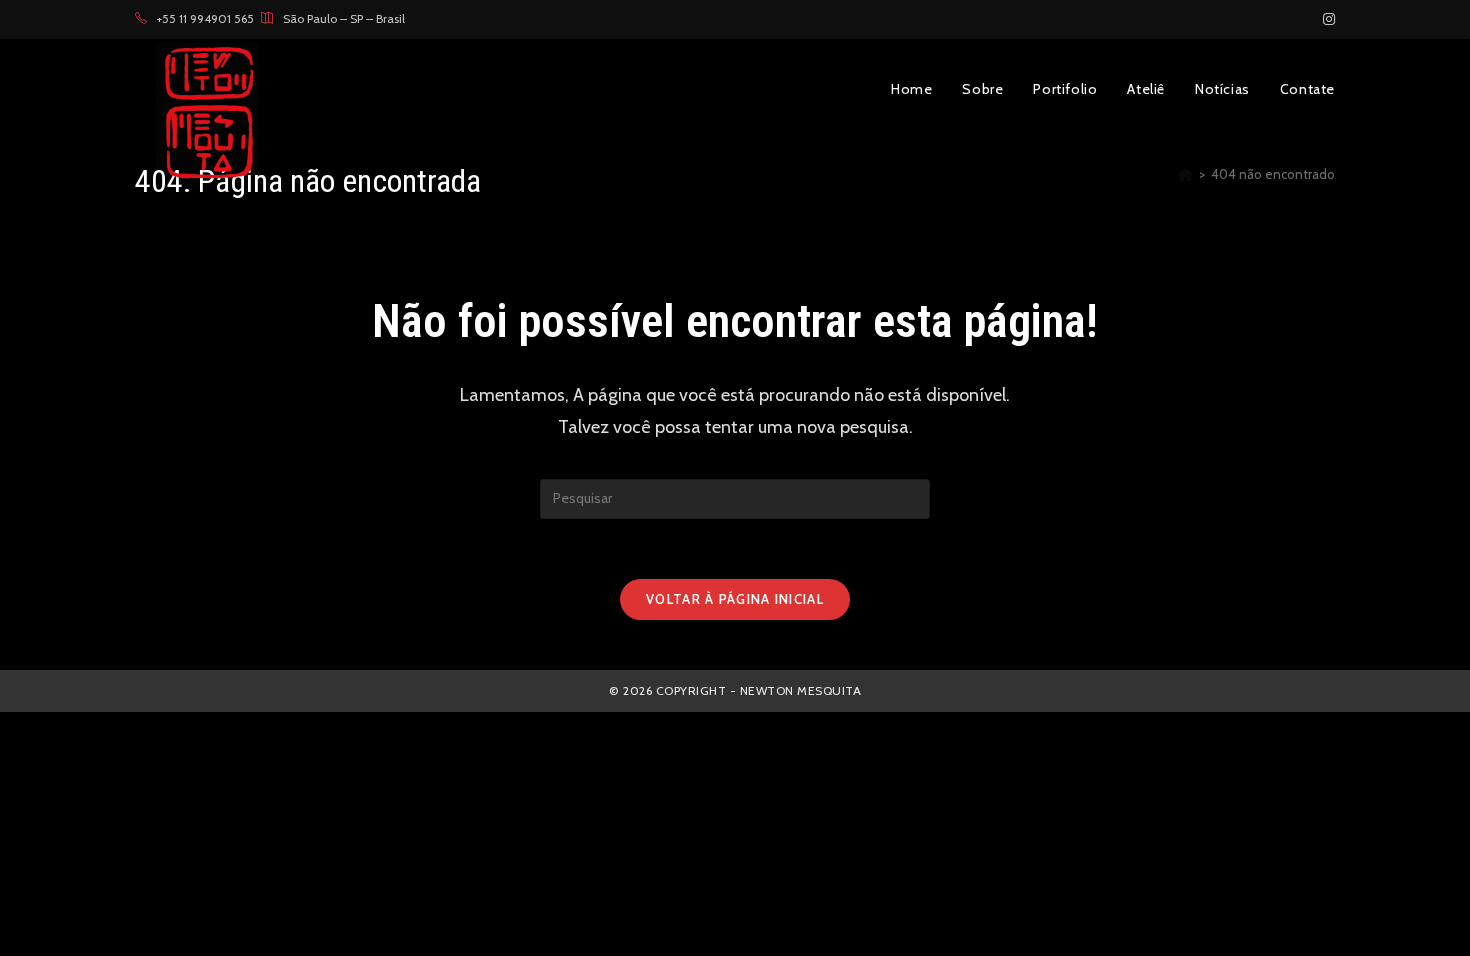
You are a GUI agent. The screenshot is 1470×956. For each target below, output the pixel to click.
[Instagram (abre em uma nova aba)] (1326, 19)
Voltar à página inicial (735, 599)
